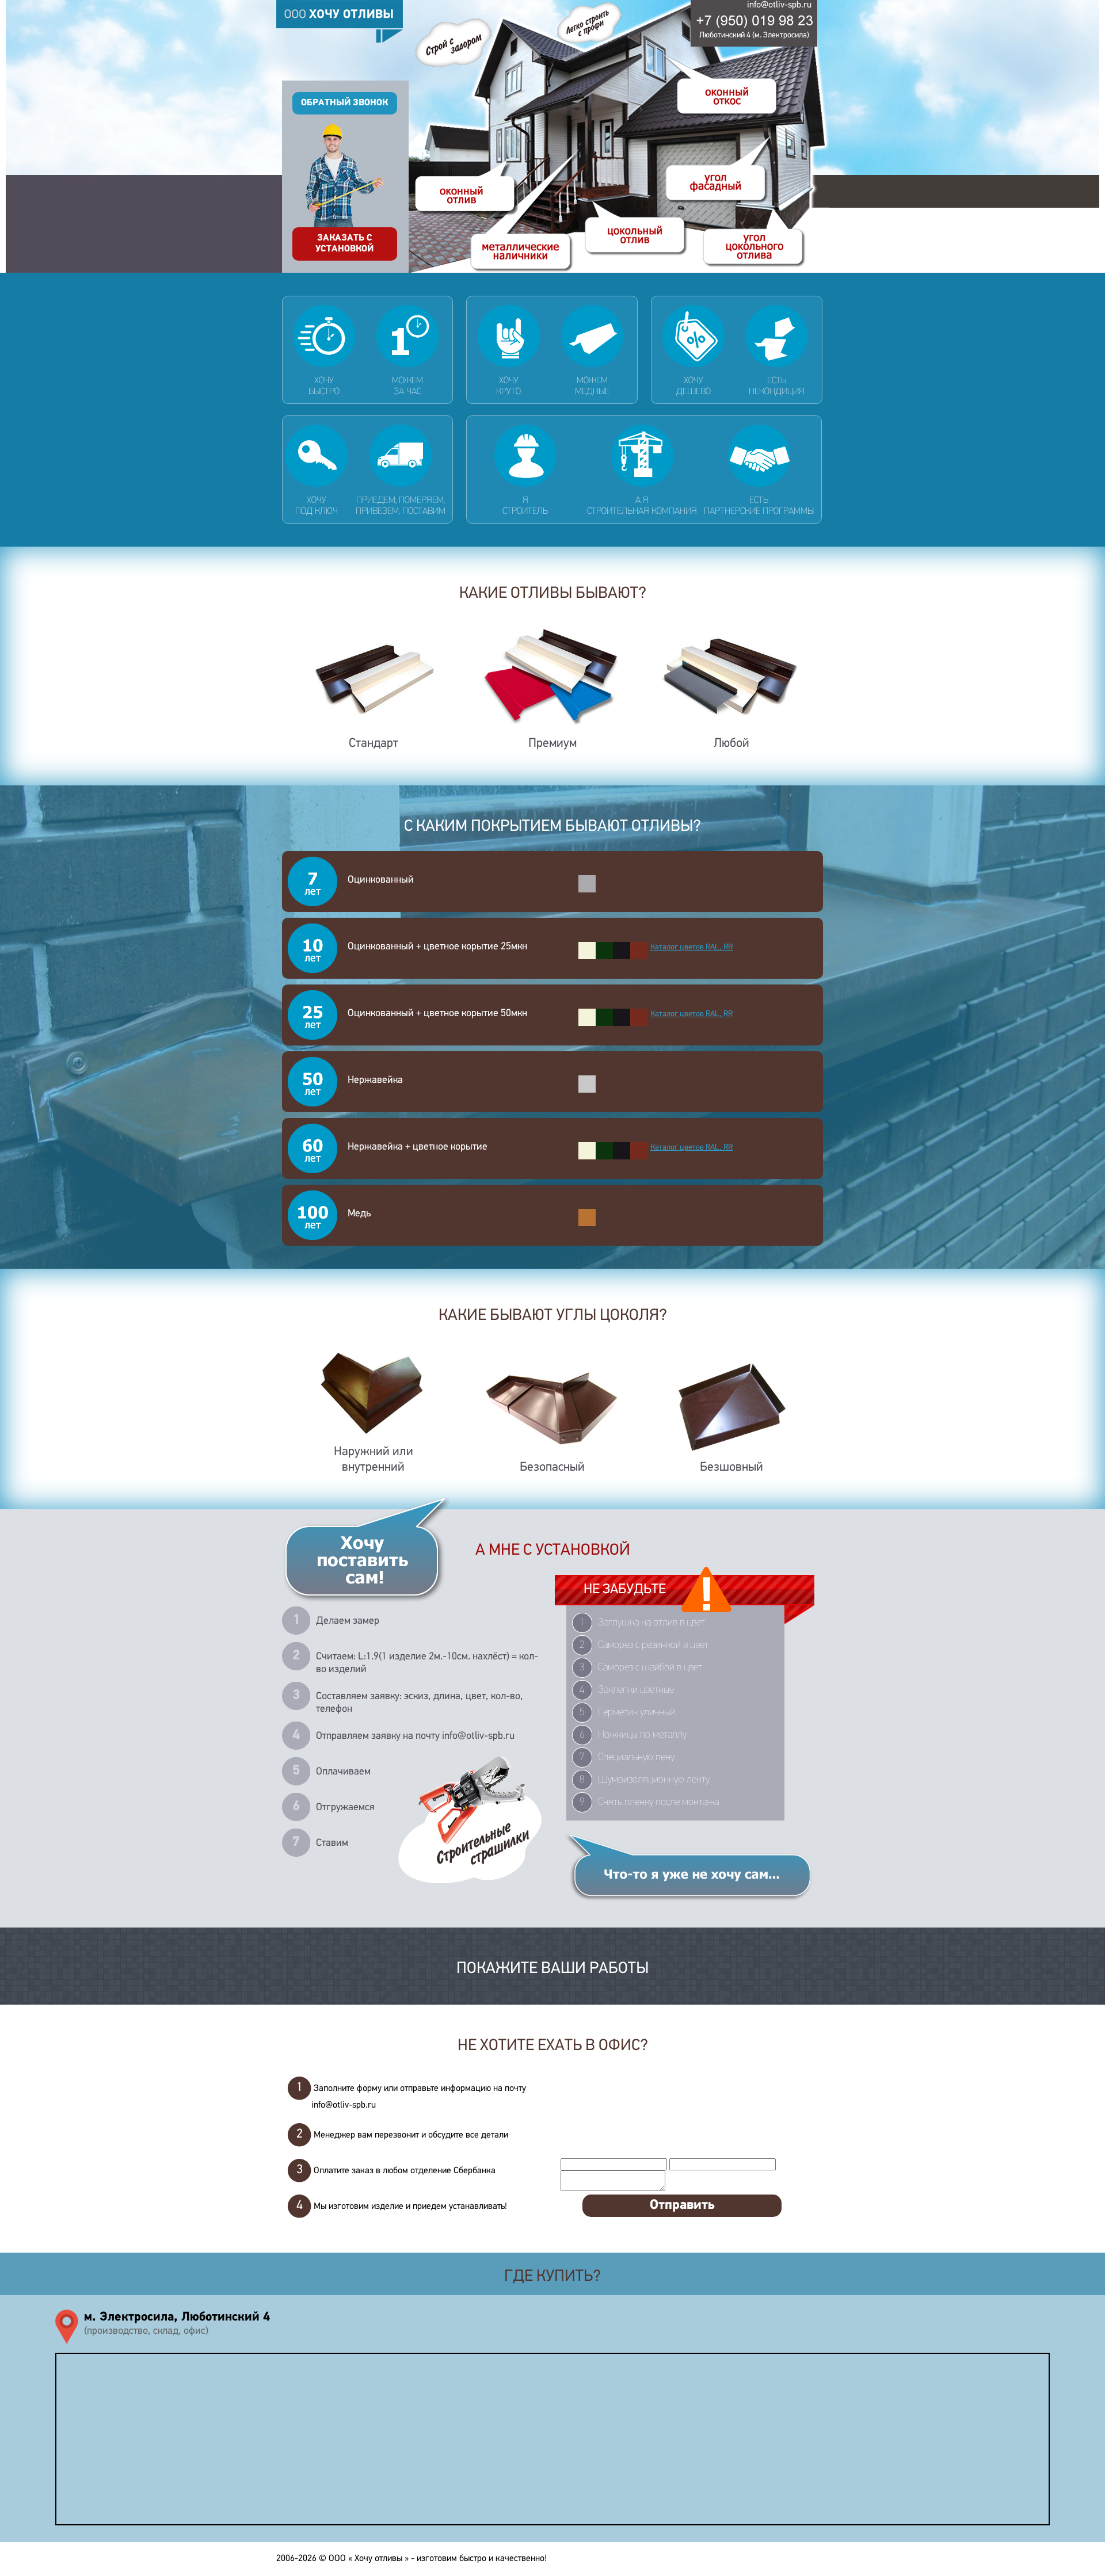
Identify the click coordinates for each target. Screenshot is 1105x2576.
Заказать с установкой (344, 244)
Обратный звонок (344, 103)
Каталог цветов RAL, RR (691, 947)
